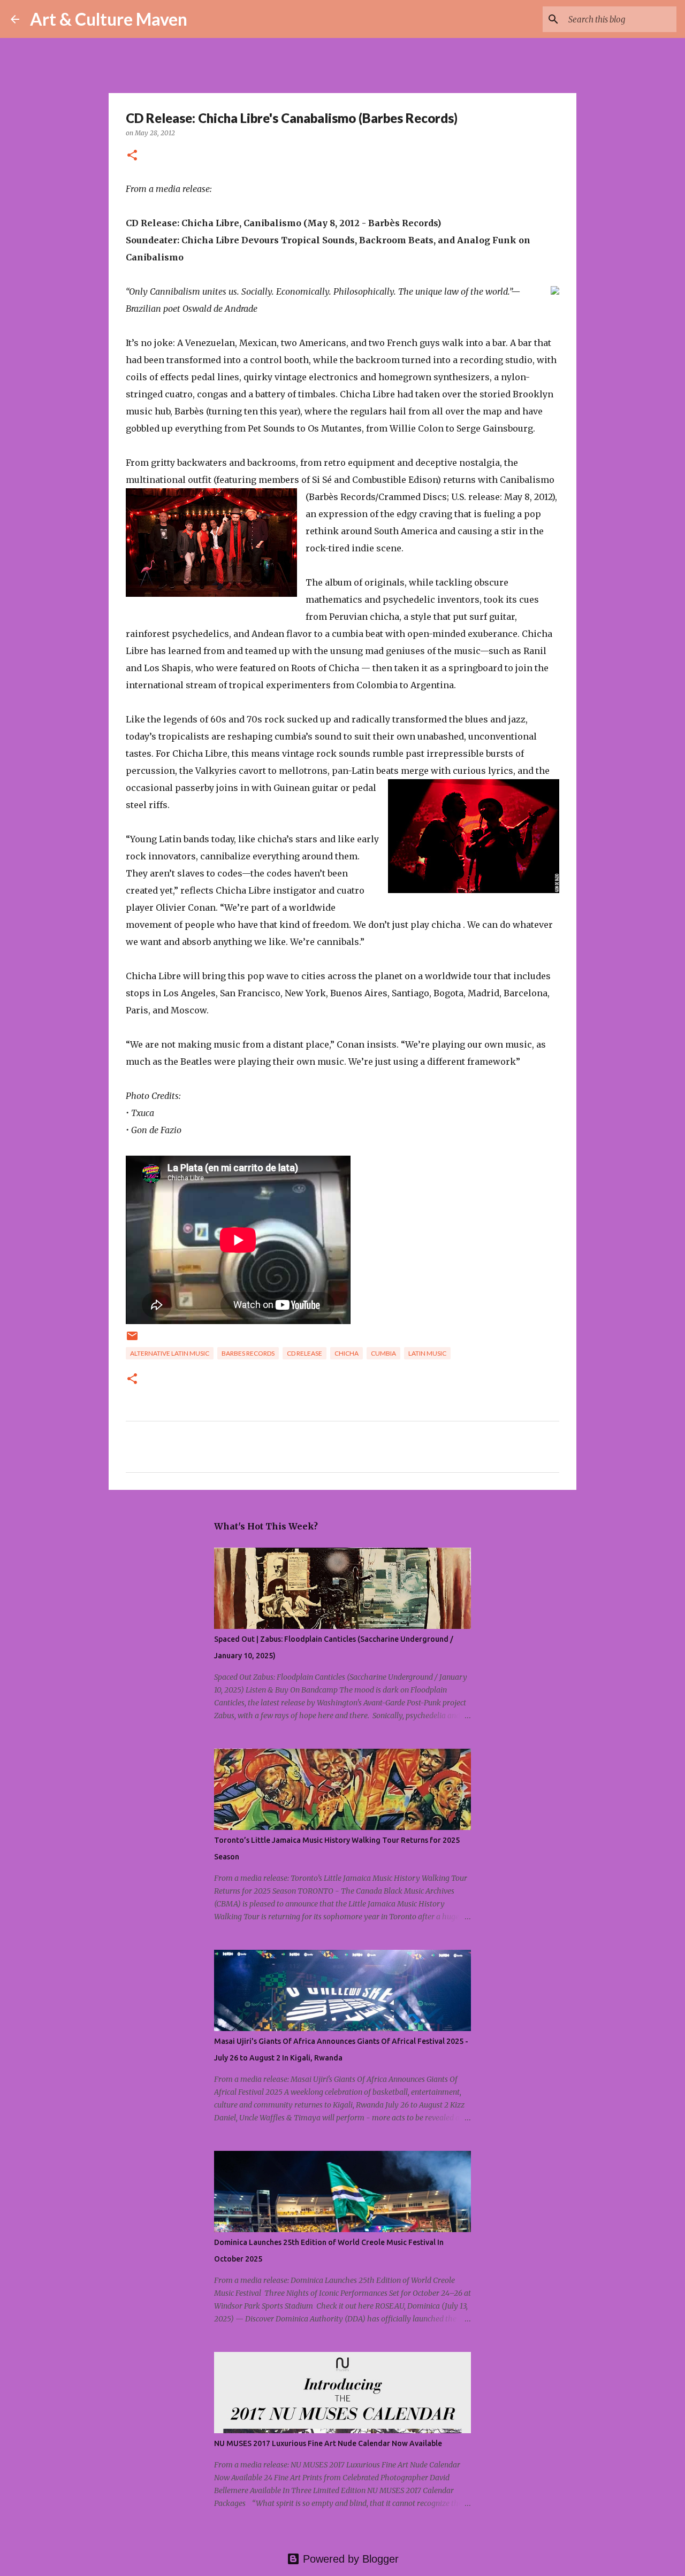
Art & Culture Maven (109, 19)
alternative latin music (170, 1353)
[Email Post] (132, 1340)
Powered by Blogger (349, 2559)
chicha (347, 1353)
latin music (427, 1353)
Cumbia (383, 1353)
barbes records (248, 1353)
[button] (132, 156)
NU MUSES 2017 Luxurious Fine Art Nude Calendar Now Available (328, 2443)
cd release (305, 1353)
